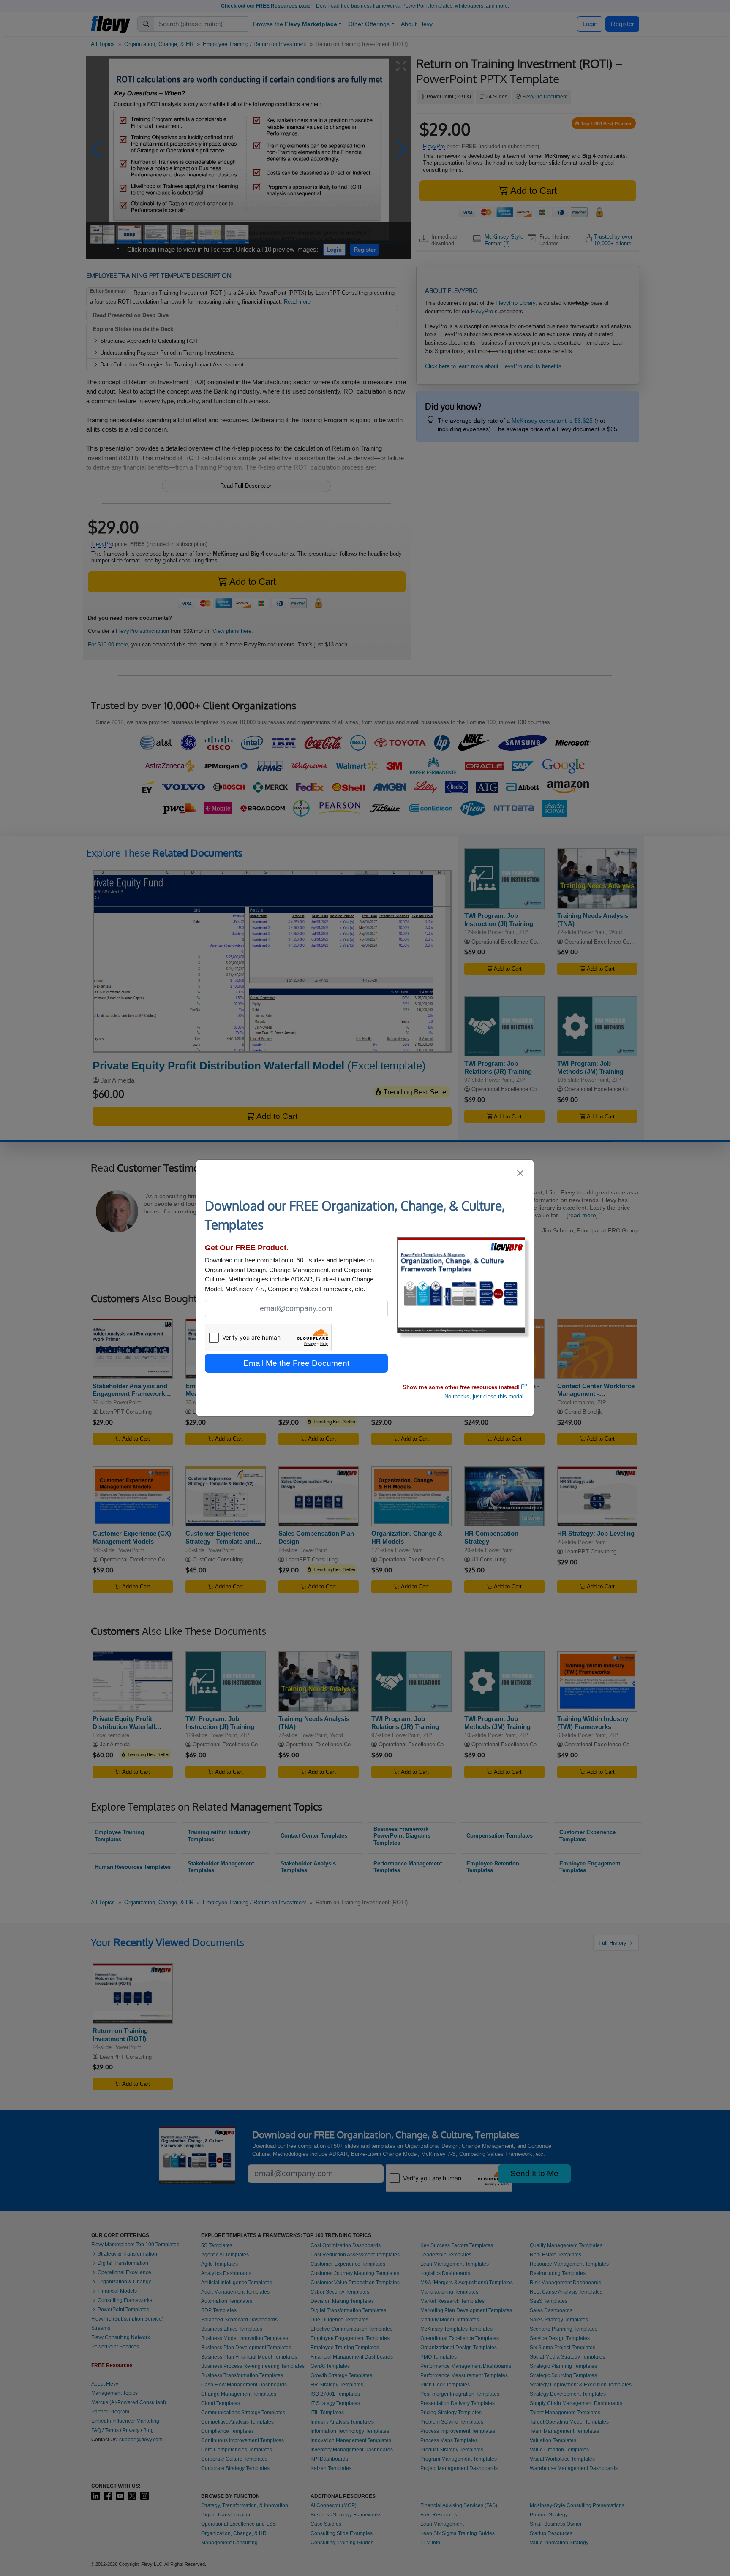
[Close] (521, 1173)
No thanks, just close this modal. (485, 1397)
